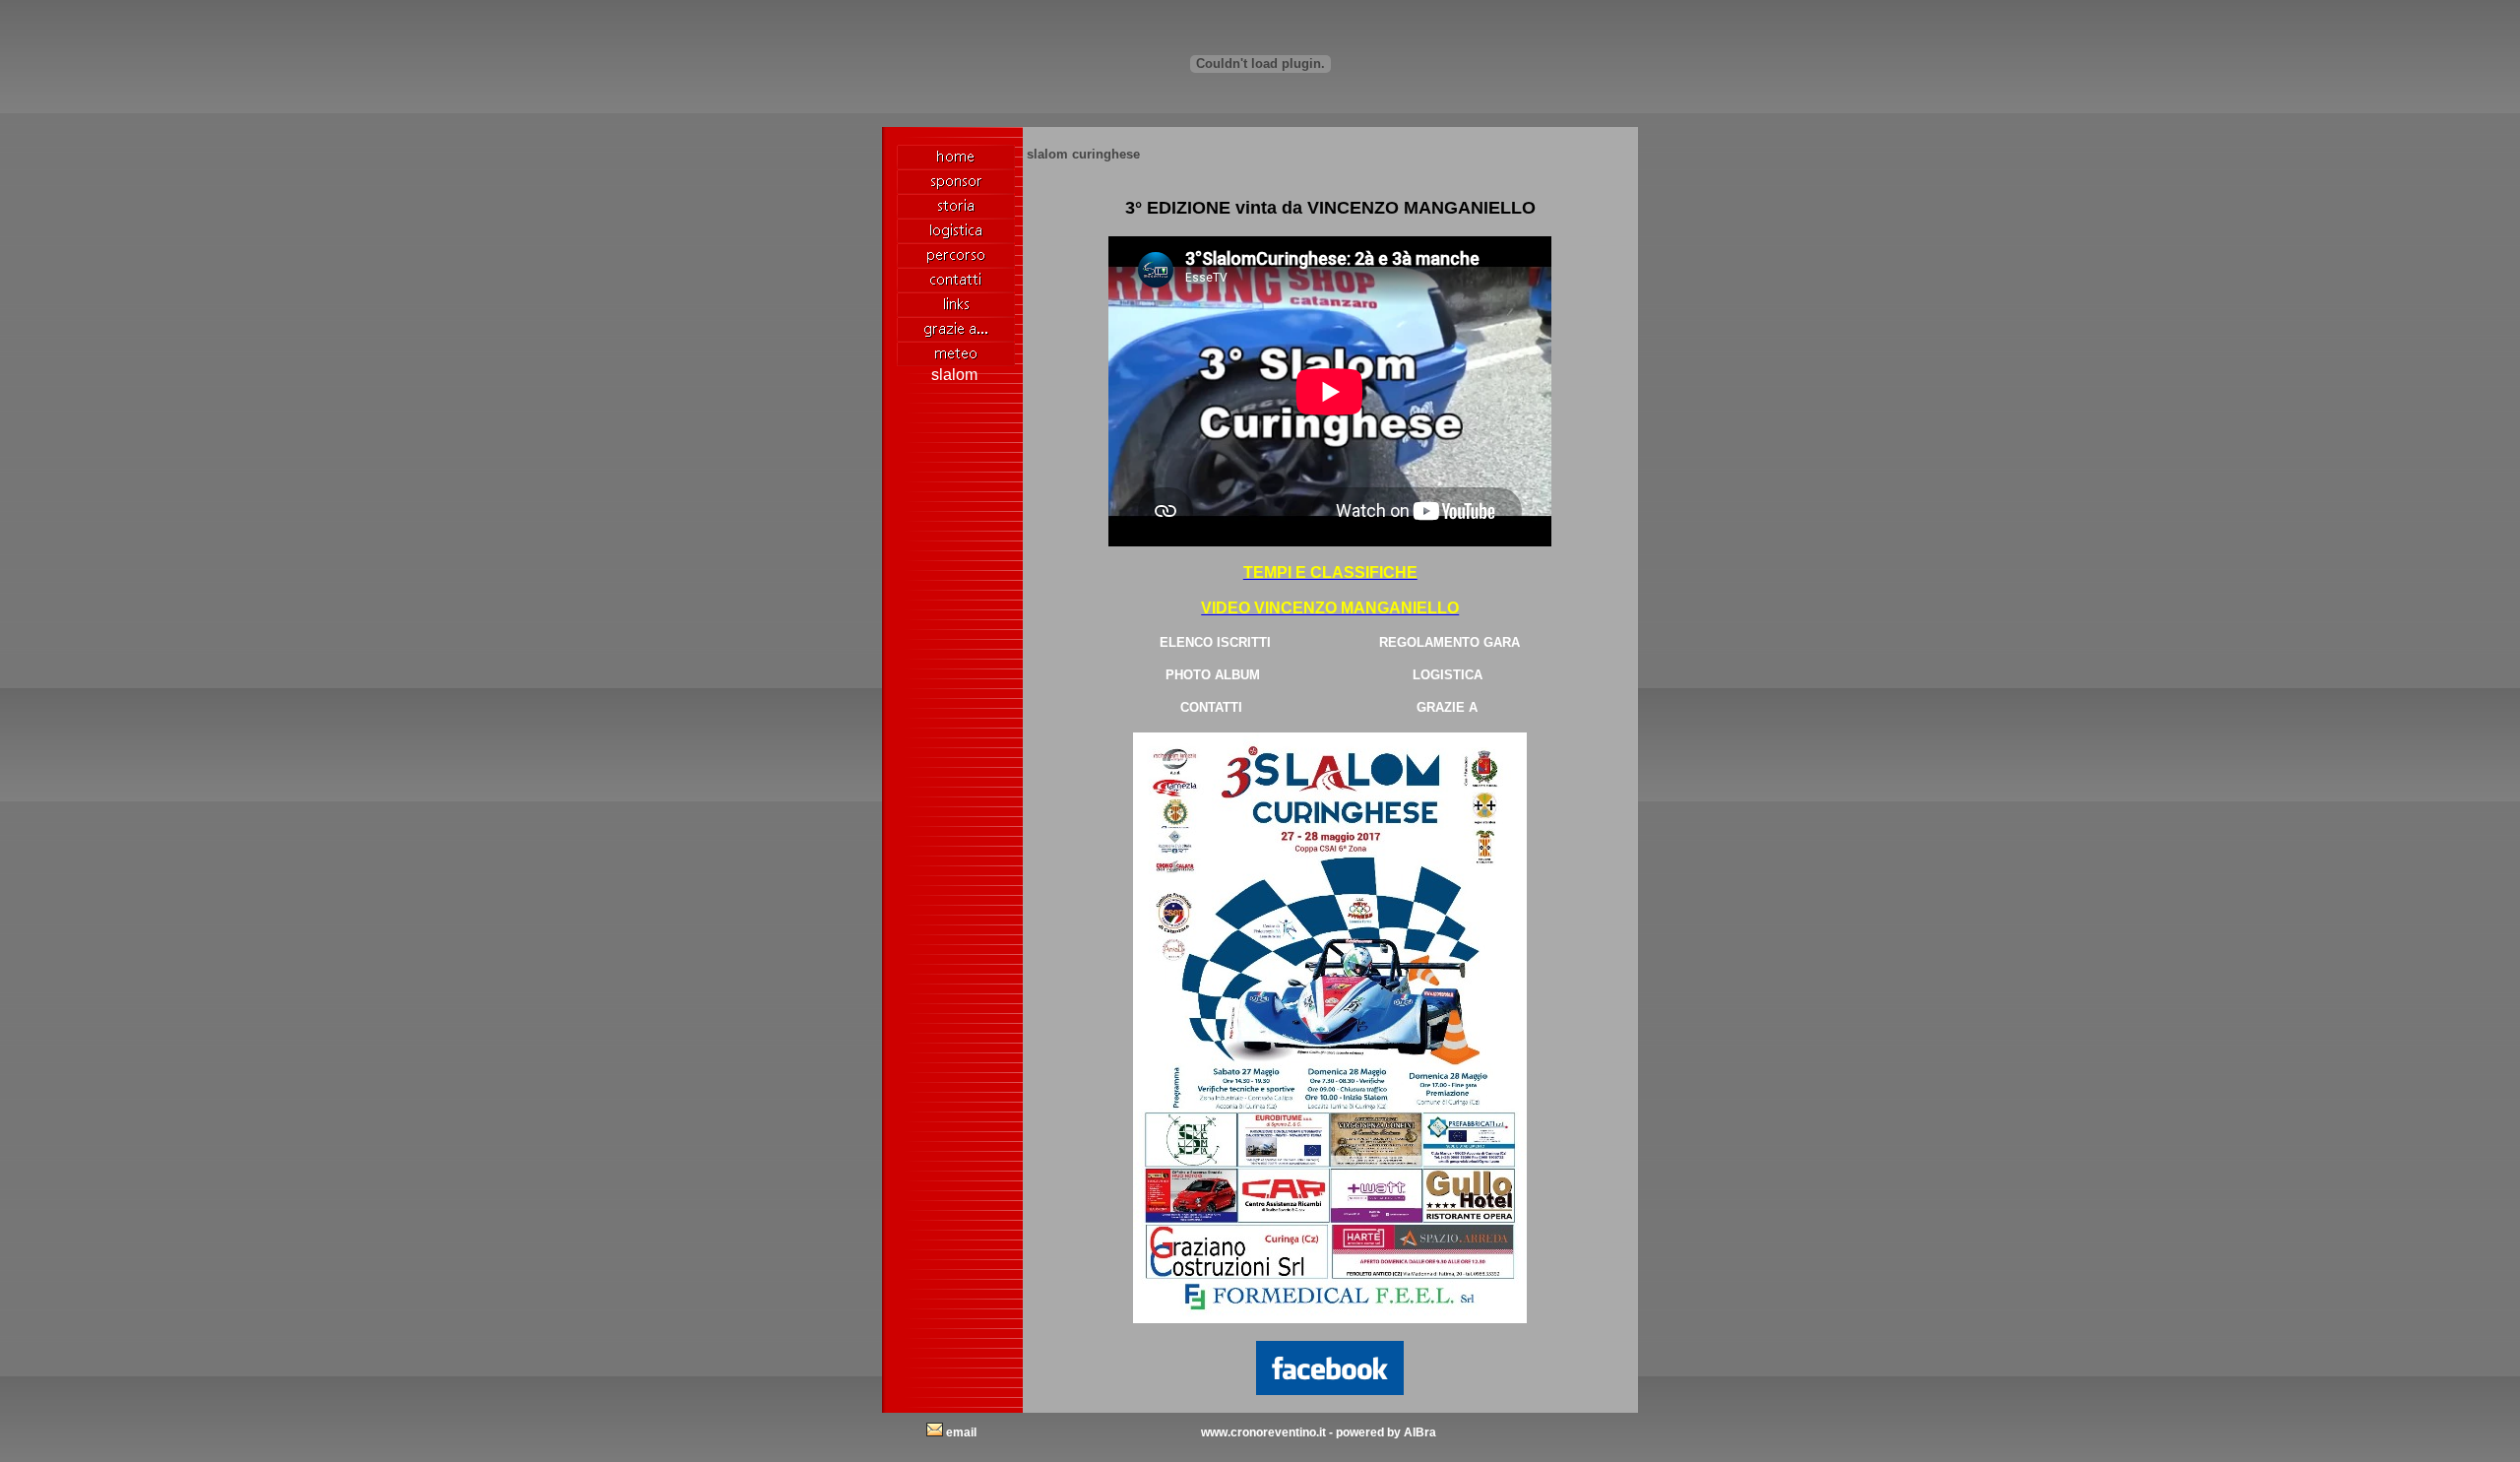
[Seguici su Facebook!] (1330, 1363)
